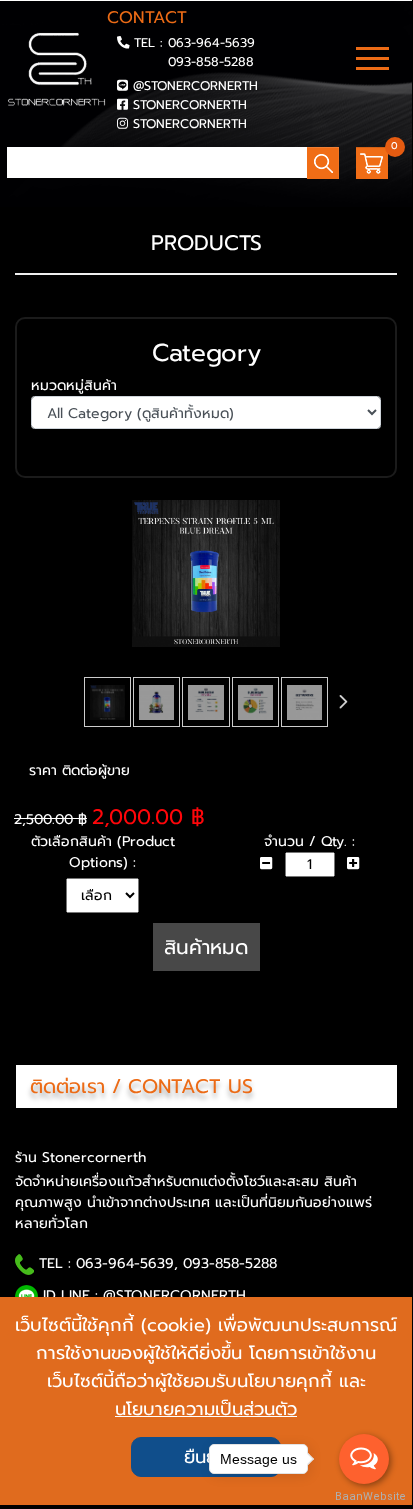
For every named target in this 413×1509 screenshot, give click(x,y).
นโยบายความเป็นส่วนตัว (206, 1409)
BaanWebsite (365, 1496)
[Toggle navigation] (372, 61)
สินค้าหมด (206, 947)
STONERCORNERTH (190, 104)
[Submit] (13, 193)
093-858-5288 (211, 61)
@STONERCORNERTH (195, 85)
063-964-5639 (211, 42)
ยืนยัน (206, 1457)
